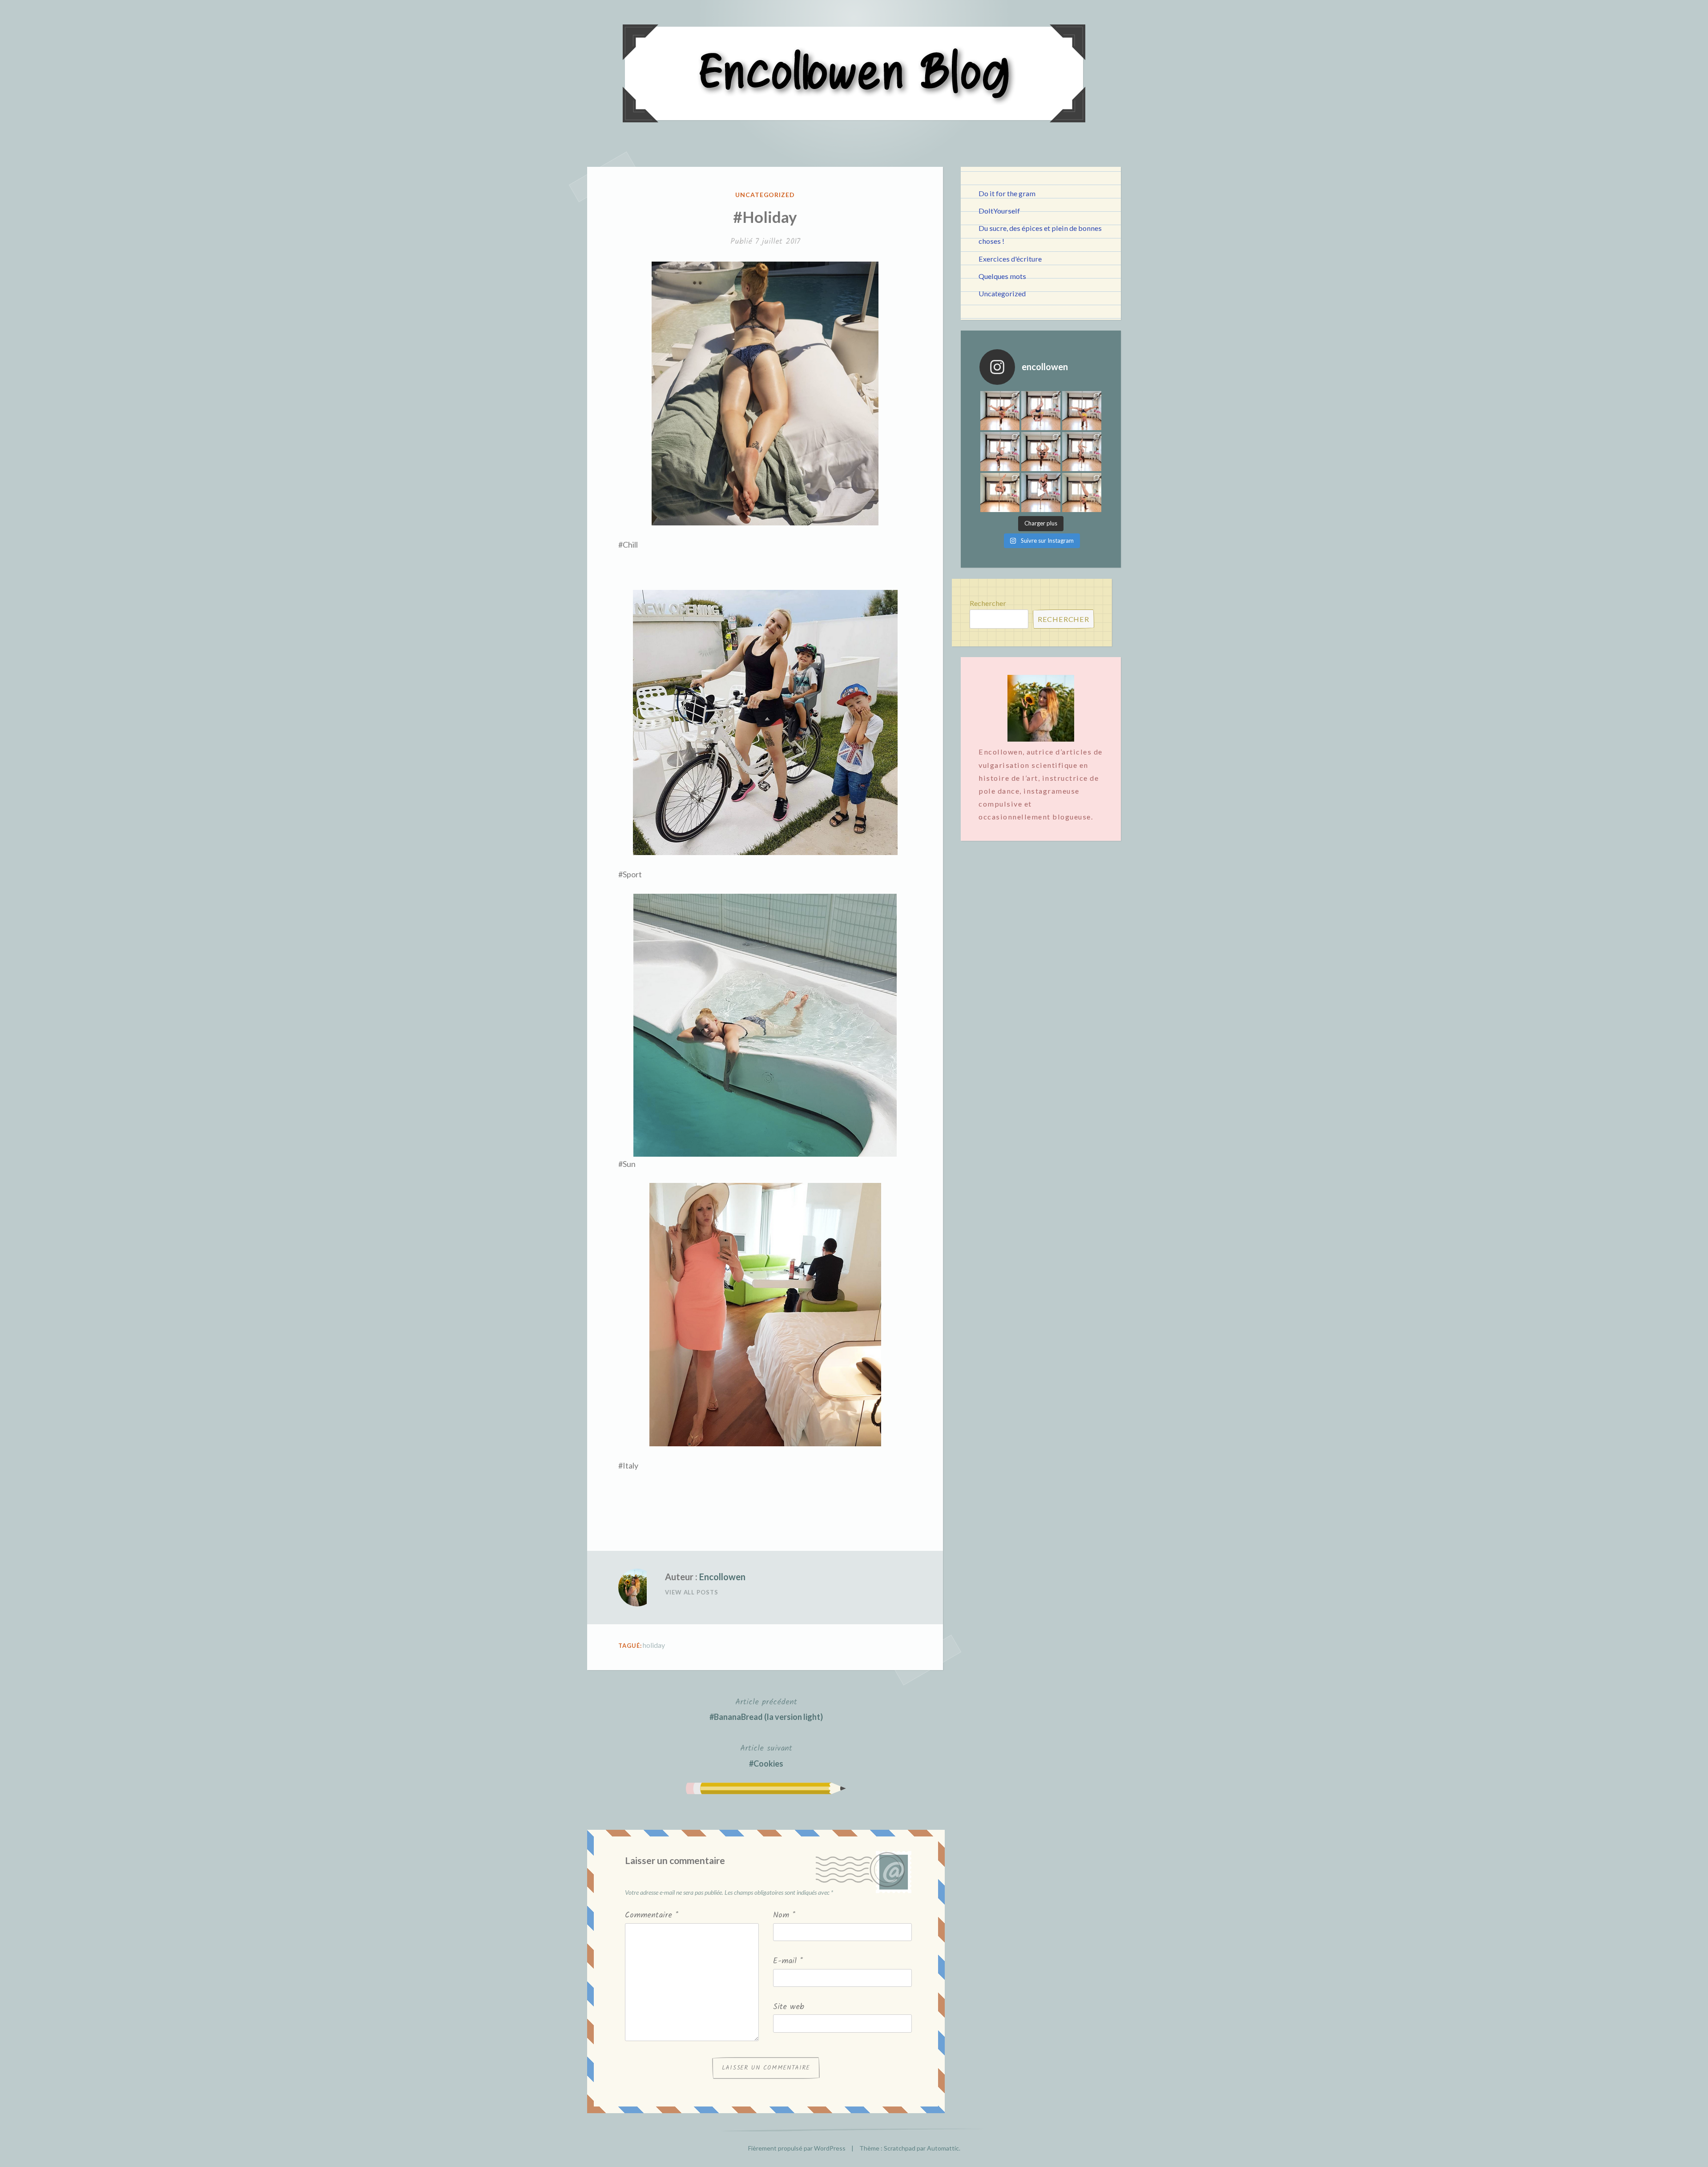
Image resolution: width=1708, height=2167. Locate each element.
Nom (784, 1915)
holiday (654, 1645)
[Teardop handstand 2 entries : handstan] (1000, 452)
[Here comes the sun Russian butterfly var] (1082, 492)
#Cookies (766, 1755)
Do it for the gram (1007, 193)
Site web (789, 2007)
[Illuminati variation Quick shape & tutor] (1041, 452)
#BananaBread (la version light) (766, 1709)
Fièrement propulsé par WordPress (797, 2148)
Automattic (943, 2148)
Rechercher (988, 603)
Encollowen (722, 1577)
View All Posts (692, 1592)
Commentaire (652, 1915)
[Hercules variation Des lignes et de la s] (1000, 411)
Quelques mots (1002, 276)
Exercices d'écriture (1010, 259)
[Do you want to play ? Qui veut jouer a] (1041, 492)
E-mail (788, 1961)
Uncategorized (765, 195)
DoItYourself (999, 211)
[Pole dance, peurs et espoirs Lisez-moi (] (1000, 492)
